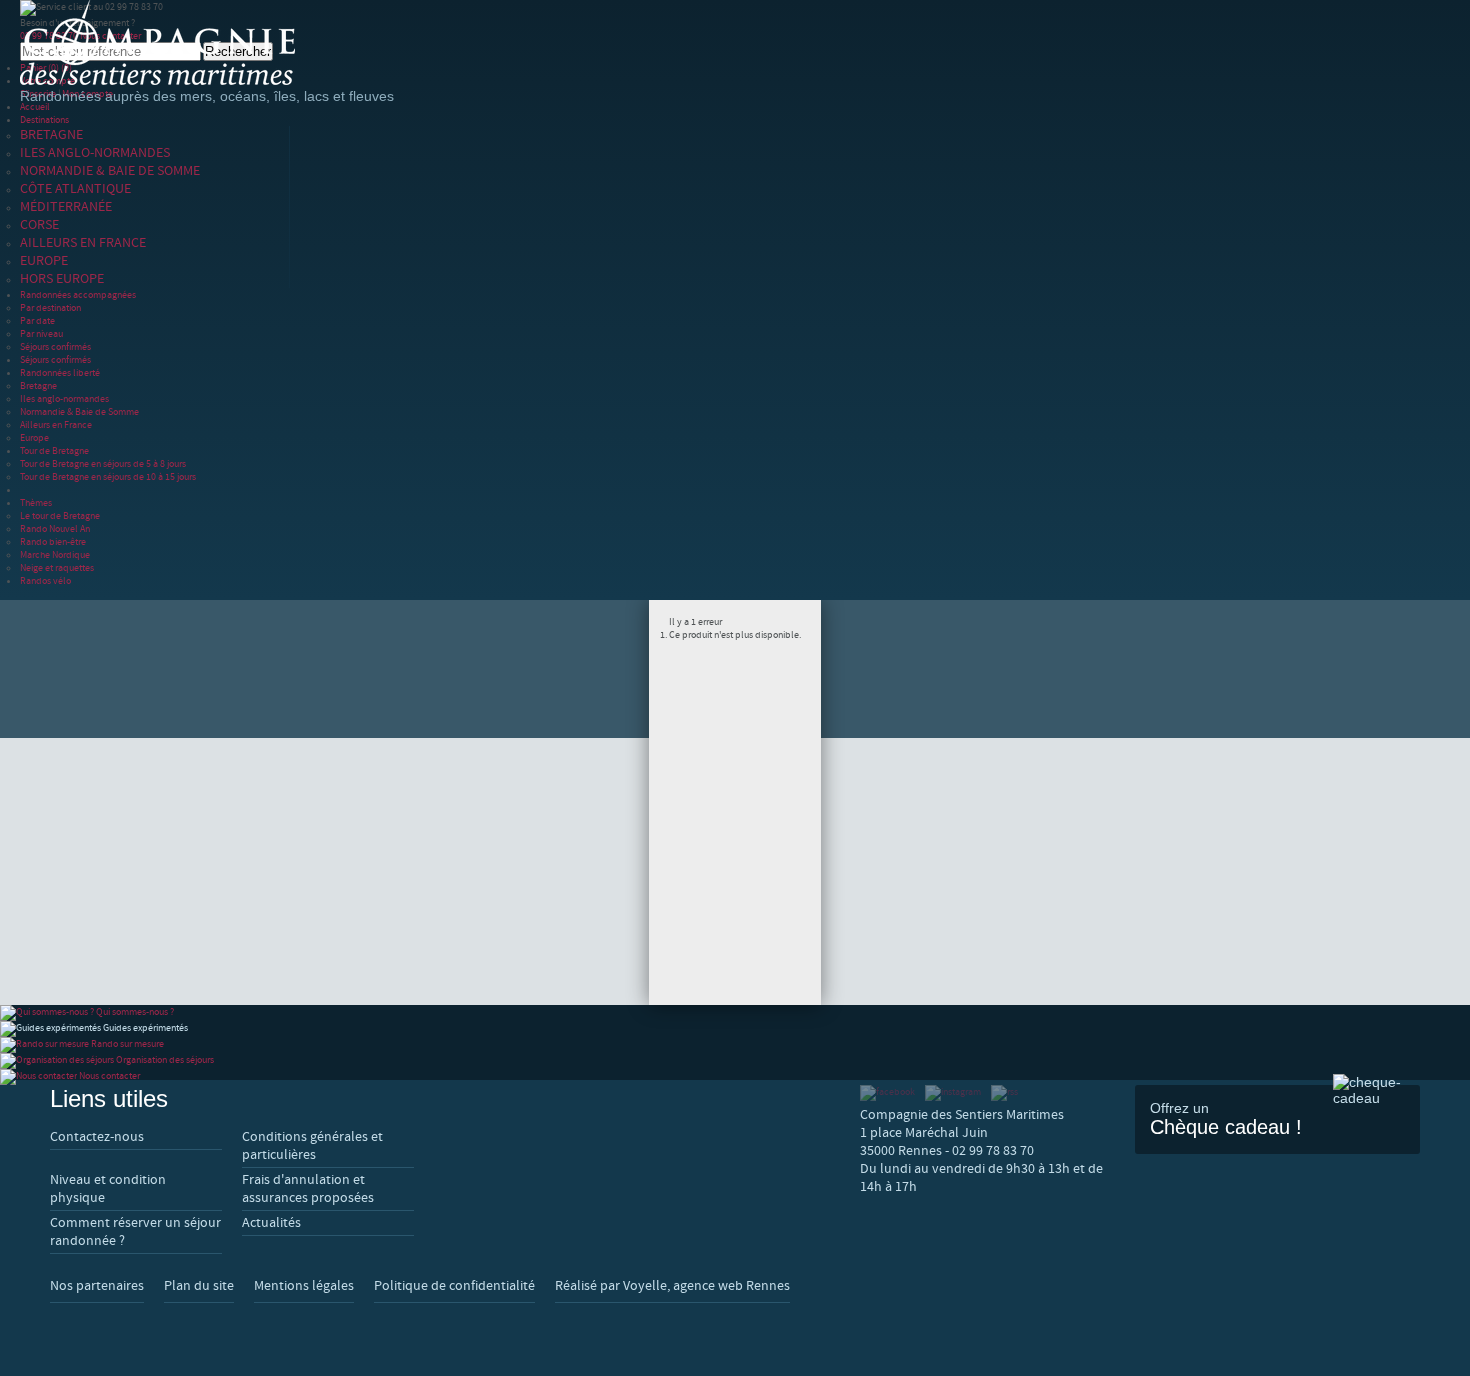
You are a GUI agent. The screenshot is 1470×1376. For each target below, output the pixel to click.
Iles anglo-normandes (64, 398)
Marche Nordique (55, 554)
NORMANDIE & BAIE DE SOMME (110, 171)
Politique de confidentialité (454, 1286)
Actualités (271, 1223)
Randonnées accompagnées (78, 294)
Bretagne (38, 385)
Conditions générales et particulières (312, 1146)
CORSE (39, 225)
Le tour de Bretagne (60, 515)
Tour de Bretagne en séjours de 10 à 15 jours (108, 476)
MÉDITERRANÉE (66, 207)
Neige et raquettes (57, 567)
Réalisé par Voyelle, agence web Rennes (672, 1286)
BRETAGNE (51, 135)
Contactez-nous (97, 1137)
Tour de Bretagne (54, 450)
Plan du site (199, 1286)
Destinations (44, 119)
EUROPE (44, 261)
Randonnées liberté (60, 372)
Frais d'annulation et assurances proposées (308, 1189)
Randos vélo (45, 580)
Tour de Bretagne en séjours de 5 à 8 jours (103, 463)
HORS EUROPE (62, 279)
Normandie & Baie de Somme (79, 411)
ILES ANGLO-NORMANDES (95, 153)
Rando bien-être (53, 541)
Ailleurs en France (56, 424)
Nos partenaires (97, 1286)
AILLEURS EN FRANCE (83, 243)
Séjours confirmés (55, 346)
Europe (34, 437)
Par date (37, 320)
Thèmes (36, 502)
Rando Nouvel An (55, 528)
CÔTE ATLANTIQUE (75, 189)
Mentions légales (304, 1286)
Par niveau (41, 333)
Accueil (35, 106)
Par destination (50, 307)
